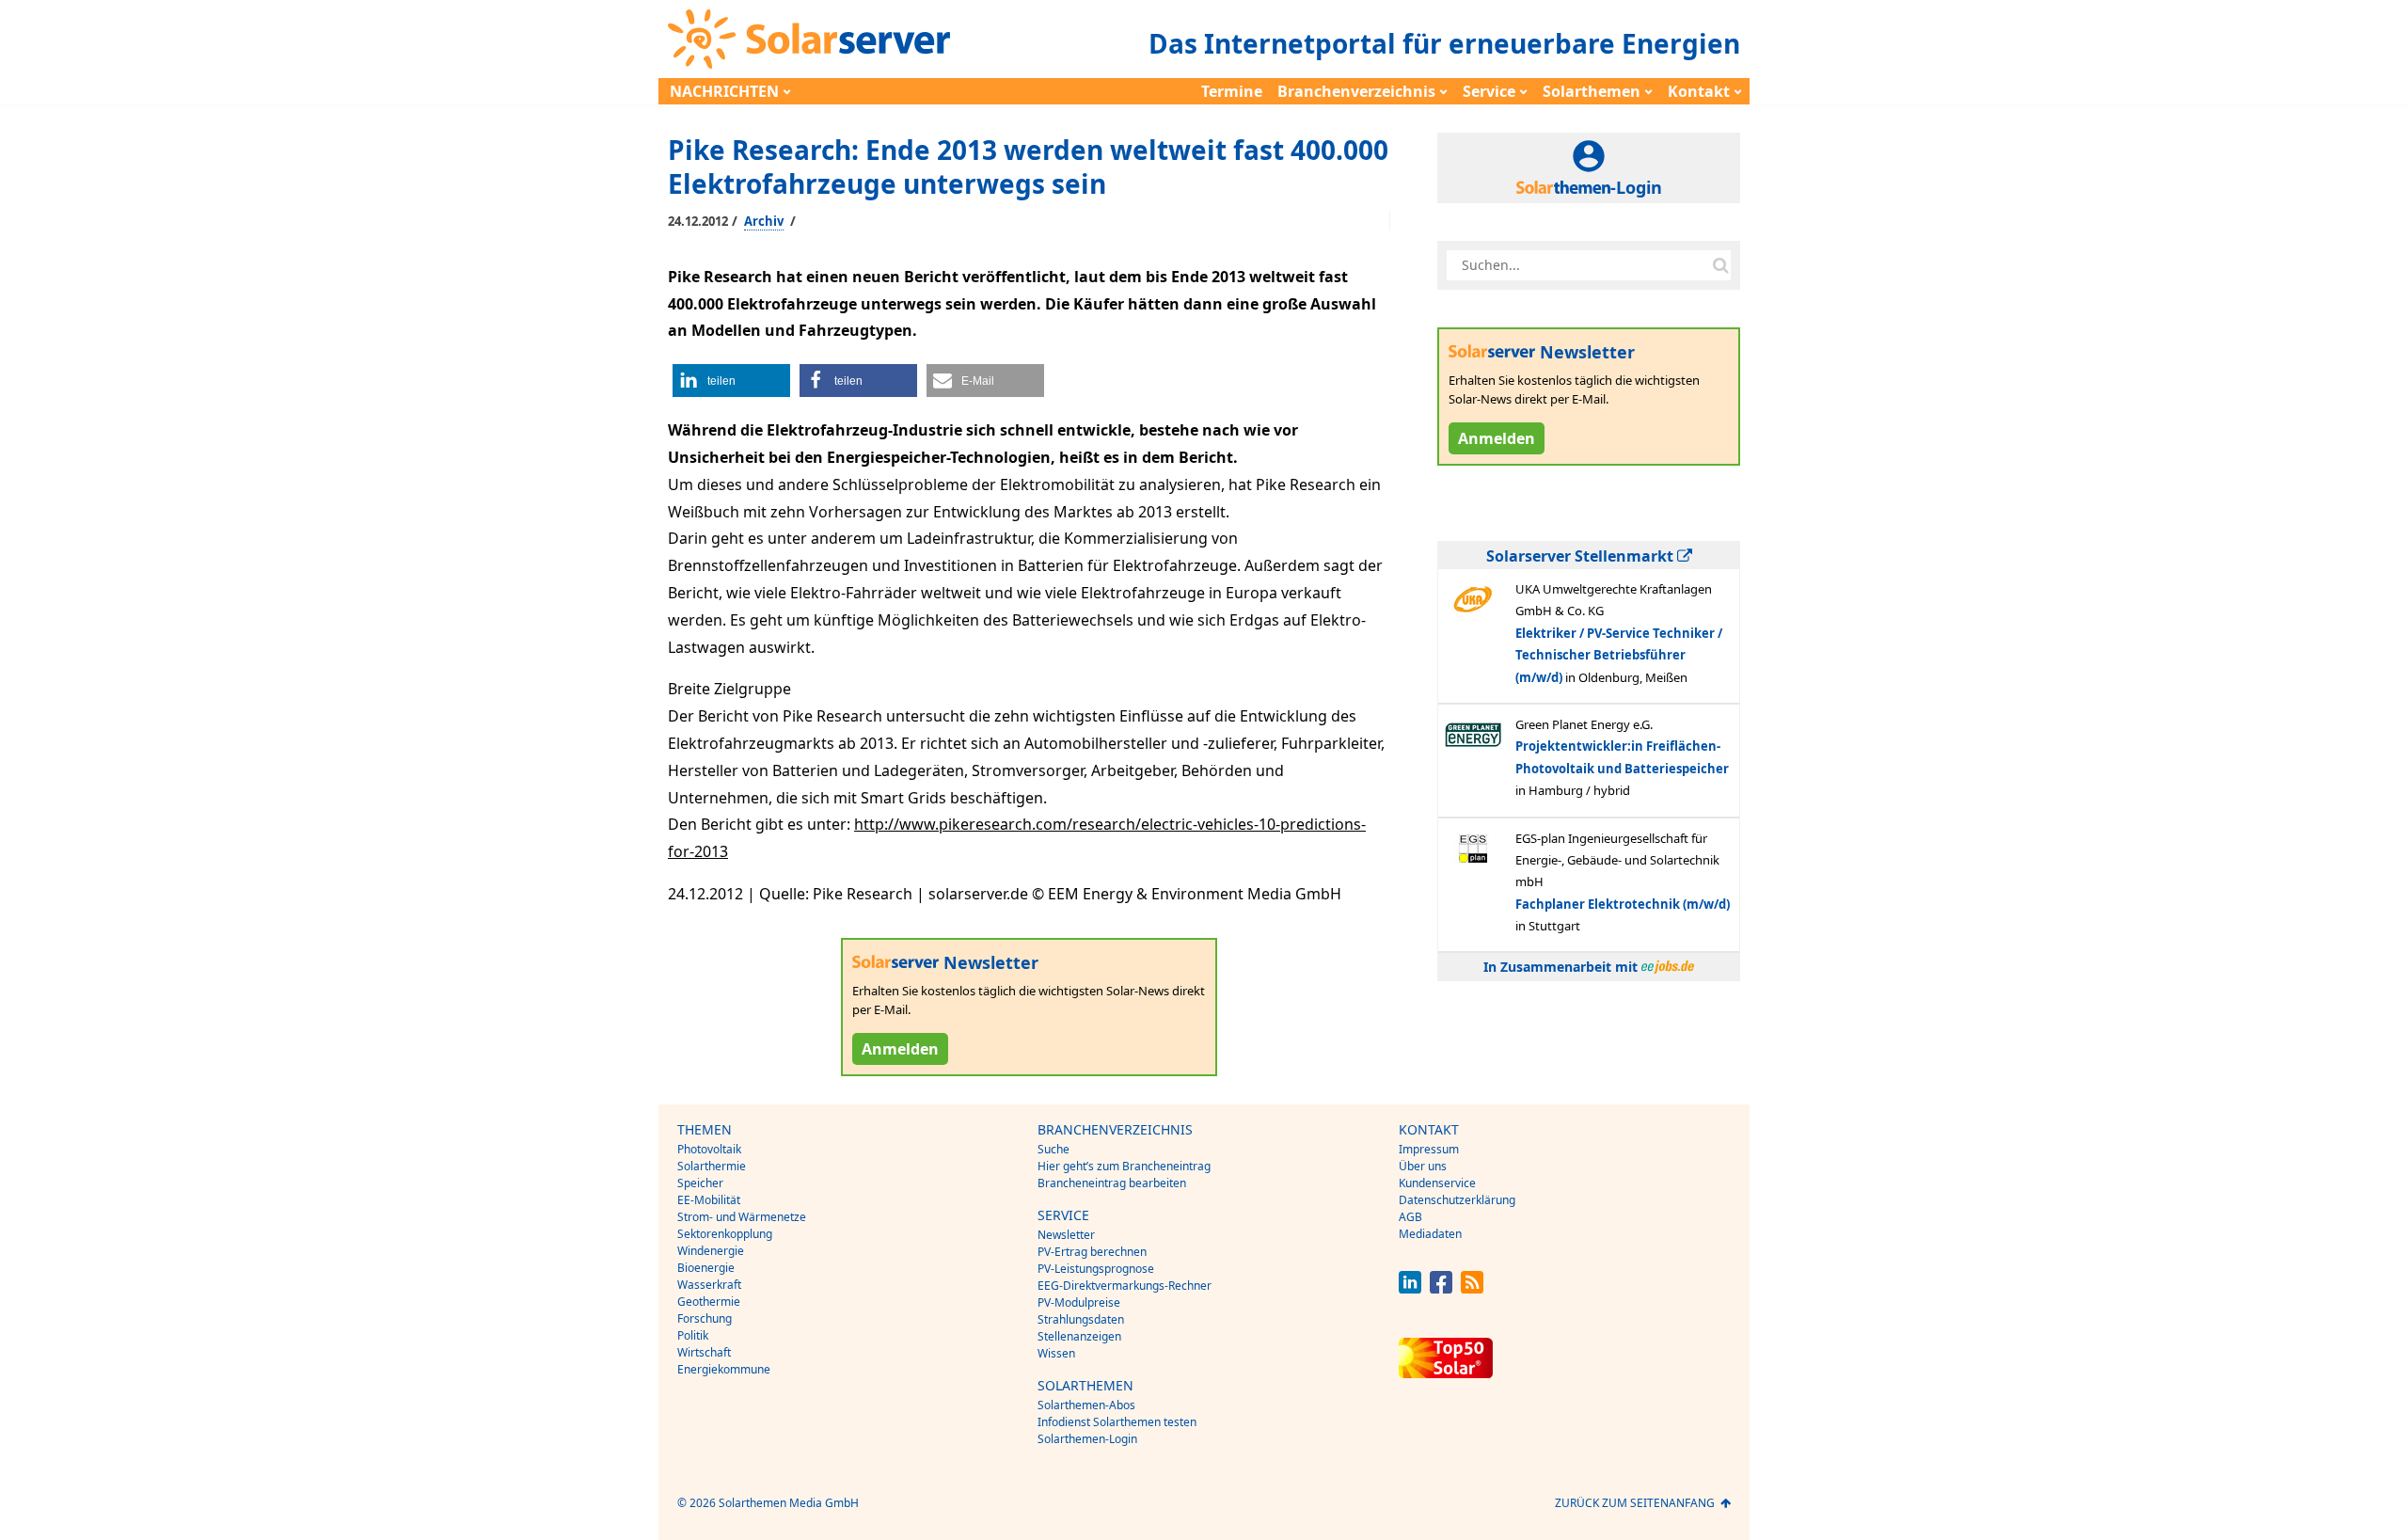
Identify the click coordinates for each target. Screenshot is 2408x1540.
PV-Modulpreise (1079, 1302)
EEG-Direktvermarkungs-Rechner (1125, 1286)
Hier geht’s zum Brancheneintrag (1124, 1166)
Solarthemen (1592, 91)
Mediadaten (1430, 1234)
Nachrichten (724, 91)
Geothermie (709, 1302)
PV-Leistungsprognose (1096, 1269)
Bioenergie (706, 1268)
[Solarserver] (809, 39)
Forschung (705, 1318)
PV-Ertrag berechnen (1092, 1252)
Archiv (764, 221)
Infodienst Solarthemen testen (1117, 1422)
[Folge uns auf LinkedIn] (1410, 1288)
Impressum (1429, 1149)
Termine (1232, 91)
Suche (1053, 1149)
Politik (693, 1335)
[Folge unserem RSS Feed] (1472, 1288)
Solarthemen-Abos (1086, 1405)
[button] (731, 381)
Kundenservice (1437, 1183)
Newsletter (1066, 1235)
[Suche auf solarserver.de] (1720, 265)
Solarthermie (712, 1166)
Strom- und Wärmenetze (742, 1217)
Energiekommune (724, 1369)
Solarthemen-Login (1087, 1439)
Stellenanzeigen (1079, 1336)
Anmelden (900, 1049)
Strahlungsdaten (1081, 1319)
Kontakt (1699, 91)
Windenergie (711, 1251)
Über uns (1423, 1166)
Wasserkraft (709, 1285)
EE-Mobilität (709, 1200)
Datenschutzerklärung (1457, 1200)
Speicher (700, 1183)
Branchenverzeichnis (1356, 91)
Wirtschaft (704, 1352)
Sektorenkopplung (725, 1234)
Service (1489, 91)
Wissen (1056, 1353)
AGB (1410, 1217)
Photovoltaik (709, 1149)
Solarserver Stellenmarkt (1582, 556)
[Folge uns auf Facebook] (1441, 1288)
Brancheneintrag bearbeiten (1112, 1183)
